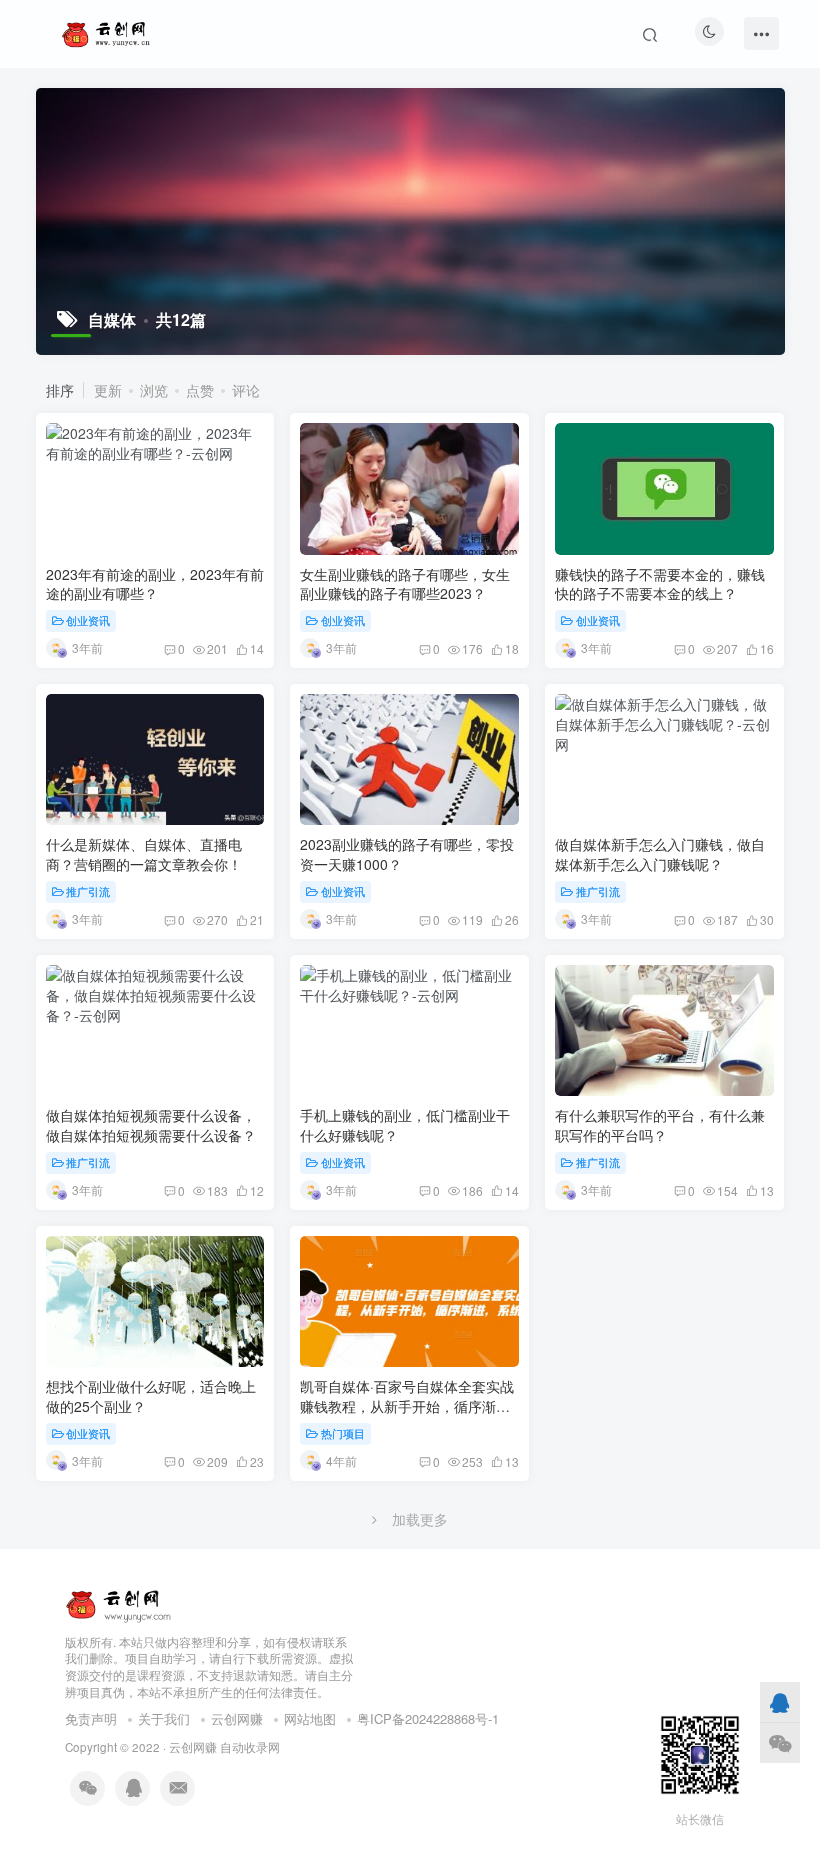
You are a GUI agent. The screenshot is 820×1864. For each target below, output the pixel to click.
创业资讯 (88, 620)
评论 (246, 390)
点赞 (200, 390)
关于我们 (164, 1718)
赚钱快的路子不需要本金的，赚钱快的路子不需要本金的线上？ (660, 584)
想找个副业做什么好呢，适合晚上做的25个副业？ (151, 1396)
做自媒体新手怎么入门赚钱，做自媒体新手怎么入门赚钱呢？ (660, 854)
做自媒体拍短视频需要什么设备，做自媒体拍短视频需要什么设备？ (151, 1125)
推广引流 (88, 891)
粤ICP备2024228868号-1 (428, 1718)
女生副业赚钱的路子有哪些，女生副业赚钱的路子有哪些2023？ (405, 584)
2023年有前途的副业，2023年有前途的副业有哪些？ (155, 584)
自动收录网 (250, 1747)
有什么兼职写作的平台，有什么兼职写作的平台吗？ (660, 1125)
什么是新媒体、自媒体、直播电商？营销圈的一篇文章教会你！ (144, 854)
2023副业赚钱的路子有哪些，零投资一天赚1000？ (407, 854)
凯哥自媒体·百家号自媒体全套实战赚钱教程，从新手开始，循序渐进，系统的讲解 (407, 1405)
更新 (108, 390)
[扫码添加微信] (780, 1742)
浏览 (154, 390)
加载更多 (420, 1519)
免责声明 (91, 1718)
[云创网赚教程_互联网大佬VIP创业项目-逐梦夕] (119, 1601)
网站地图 (310, 1718)
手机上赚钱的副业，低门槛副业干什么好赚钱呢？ (405, 1125)
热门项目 (343, 1433)
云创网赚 (237, 1718)
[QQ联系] (780, 1702)
